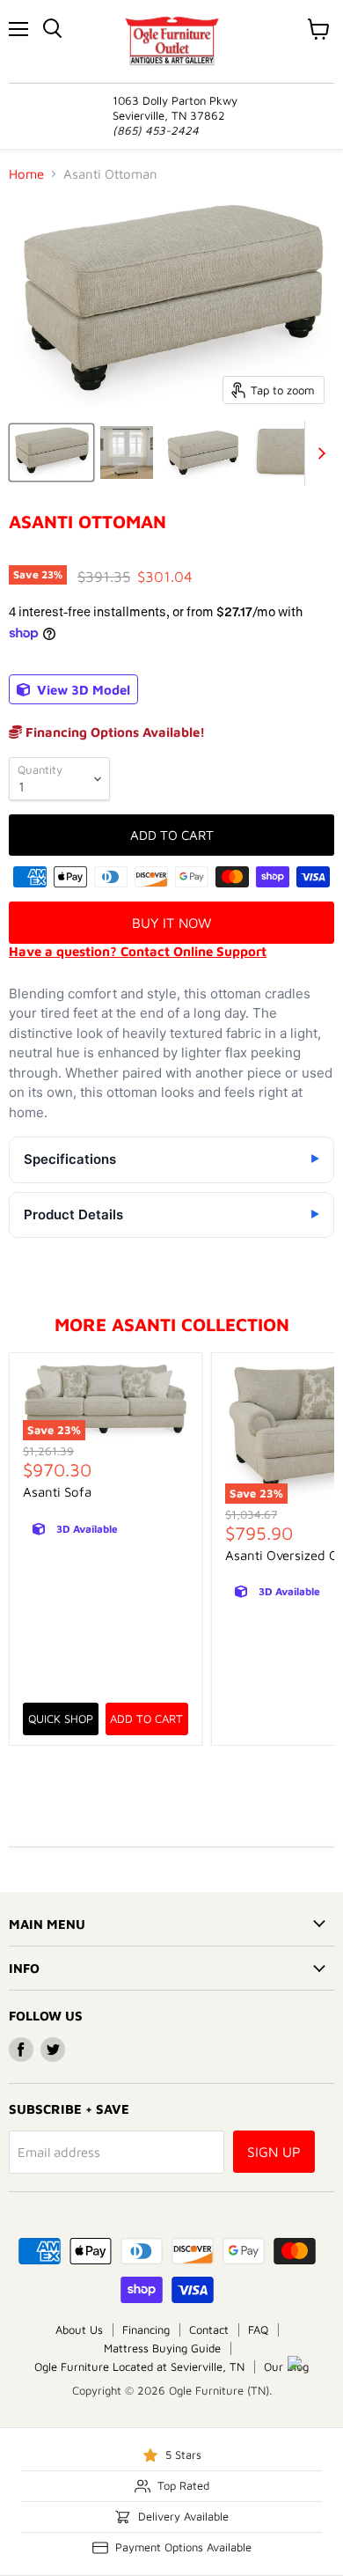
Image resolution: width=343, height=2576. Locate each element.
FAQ (258, 2329)
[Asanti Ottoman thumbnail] (51, 453)
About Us (79, 2329)
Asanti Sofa (57, 1492)
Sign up (274, 2152)
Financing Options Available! (113, 732)
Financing (146, 2329)
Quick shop (61, 1719)
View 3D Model (82, 690)
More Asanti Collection (172, 1324)
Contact (209, 2329)
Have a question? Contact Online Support (138, 951)
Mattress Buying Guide (162, 2348)
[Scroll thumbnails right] (318, 453)
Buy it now (171, 923)
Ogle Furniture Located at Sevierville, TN (139, 2366)
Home (26, 174)
